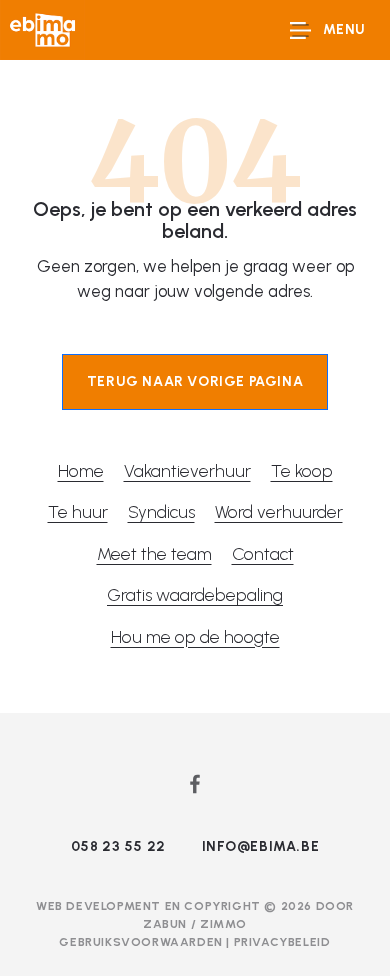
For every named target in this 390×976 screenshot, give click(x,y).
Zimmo (223, 924)
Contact (263, 553)
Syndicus (161, 511)
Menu (344, 29)
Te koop (302, 470)
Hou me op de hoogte (195, 636)
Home (81, 470)
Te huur (78, 511)
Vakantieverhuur (187, 470)
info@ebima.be (261, 846)
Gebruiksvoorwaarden (142, 942)
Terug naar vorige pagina (195, 381)
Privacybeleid (282, 942)
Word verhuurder (279, 511)
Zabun (165, 924)
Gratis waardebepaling (195, 594)
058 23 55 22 (118, 846)
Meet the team (154, 553)
